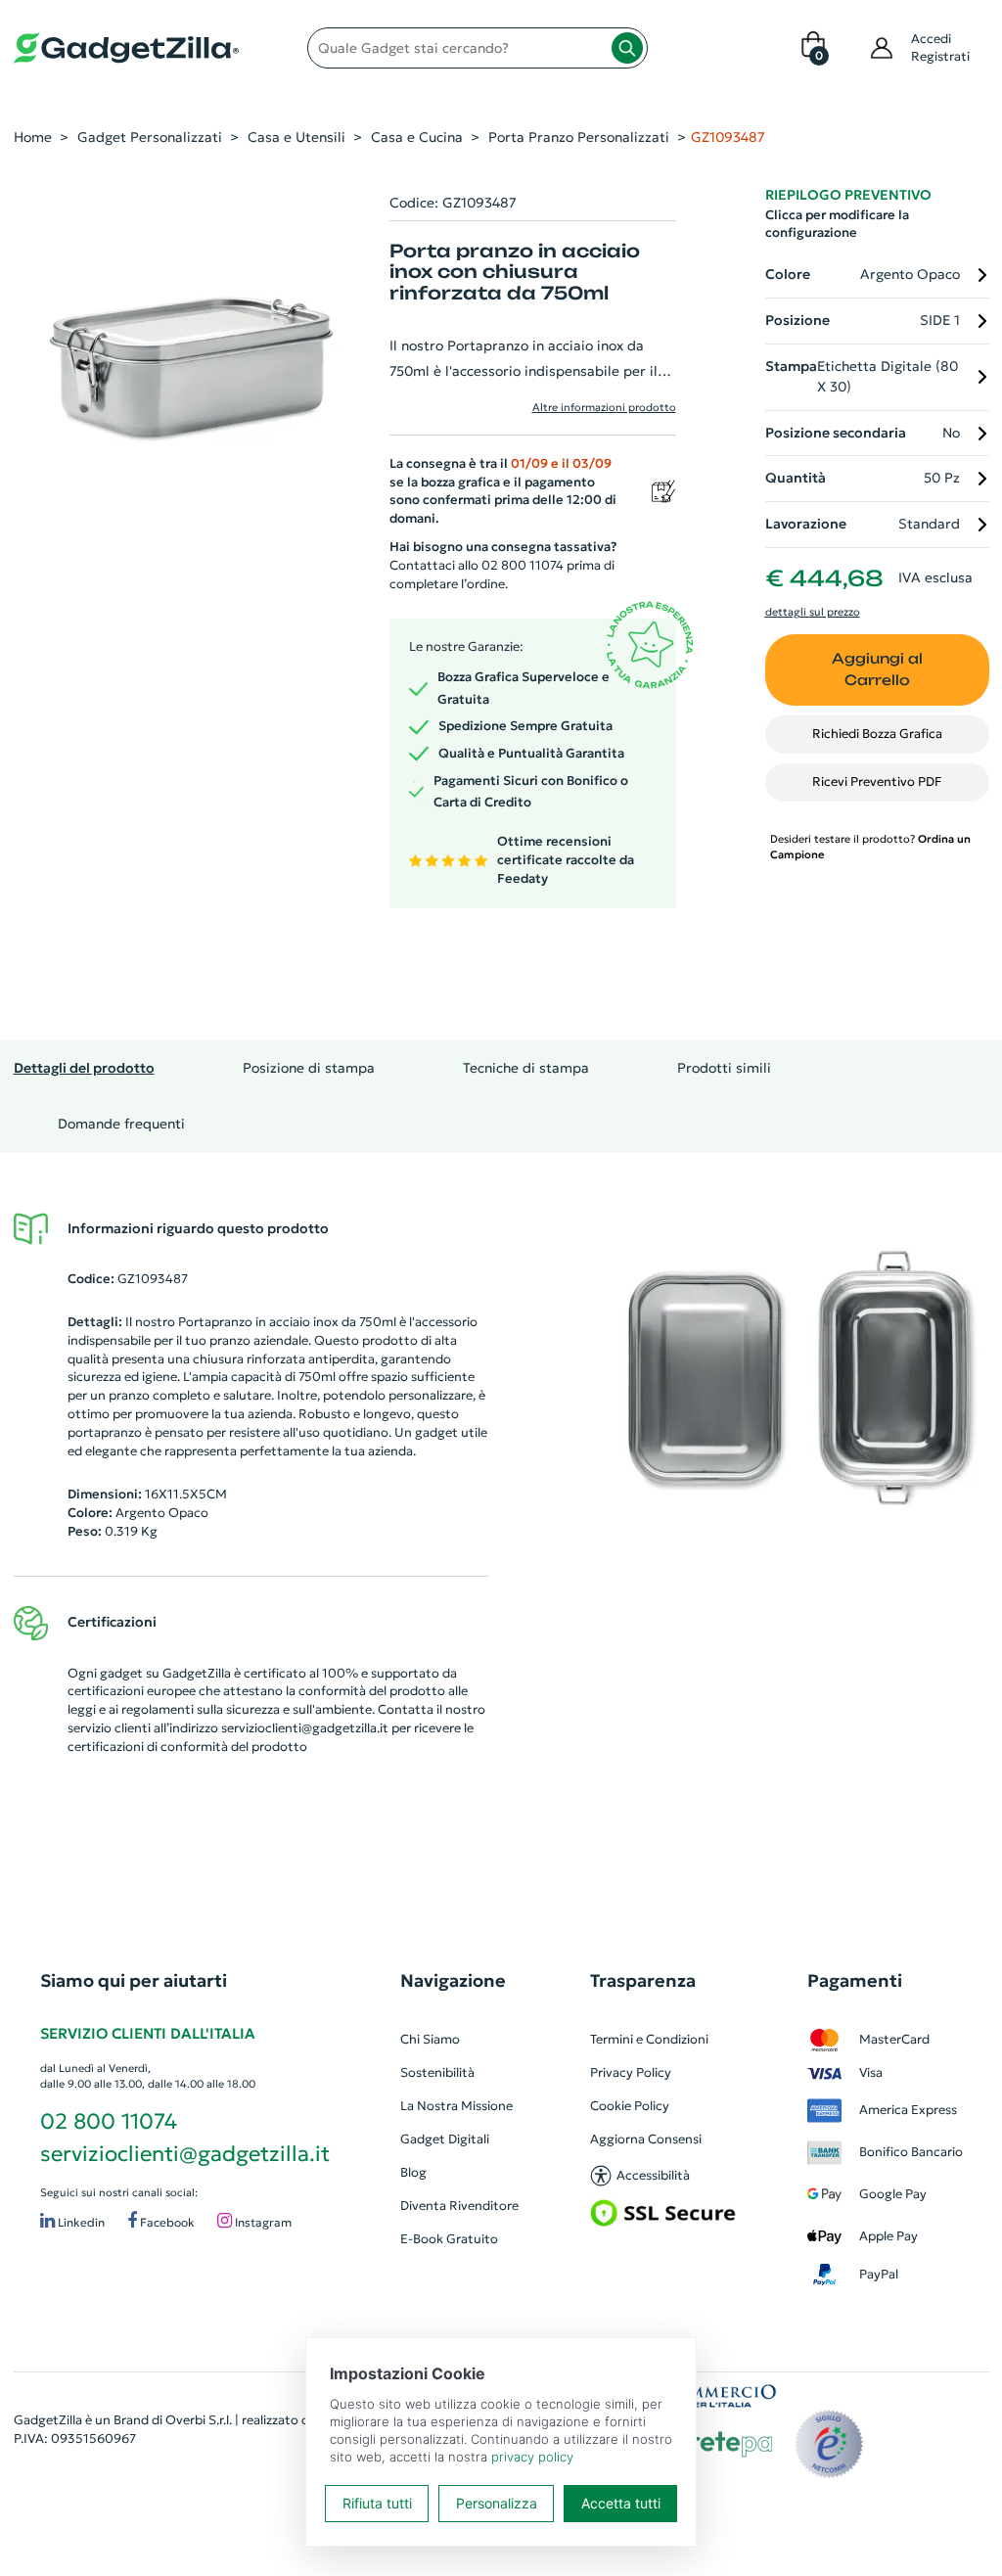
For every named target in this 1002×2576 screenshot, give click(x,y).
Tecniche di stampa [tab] (526, 1068)
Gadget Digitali (445, 2139)
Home (33, 137)
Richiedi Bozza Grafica (877, 734)
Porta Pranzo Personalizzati (579, 137)
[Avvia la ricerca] (627, 48)
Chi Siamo (430, 2039)
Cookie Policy (630, 2106)
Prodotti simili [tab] (724, 1068)
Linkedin (80, 2223)
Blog (413, 2172)
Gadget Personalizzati (150, 137)
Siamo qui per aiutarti (134, 1980)
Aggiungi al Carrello (877, 669)
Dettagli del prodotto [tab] (84, 1068)
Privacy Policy (631, 2072)
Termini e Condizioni (649, 2039)
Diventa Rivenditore (459, 2206)
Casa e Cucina (417, 137)
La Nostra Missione (456, 2106)
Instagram (262, 2223)
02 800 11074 (109, 2121)
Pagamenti (855, 1980)
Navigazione (453, 1980)
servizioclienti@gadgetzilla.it (305, 1728)
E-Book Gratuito (449, 2239)
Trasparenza (643, 1980)
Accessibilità (653, 2175)
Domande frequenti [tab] (121, 1124)
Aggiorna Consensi (646, 2139)
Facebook (166, 2223)
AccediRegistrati (940, 47)
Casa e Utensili (296, 137)
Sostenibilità (437, 2072)
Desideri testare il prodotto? (870, 847)
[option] (794, 1378)
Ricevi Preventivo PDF (877, 782)
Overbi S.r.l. (199, 2420)
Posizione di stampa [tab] (309, 1068)
